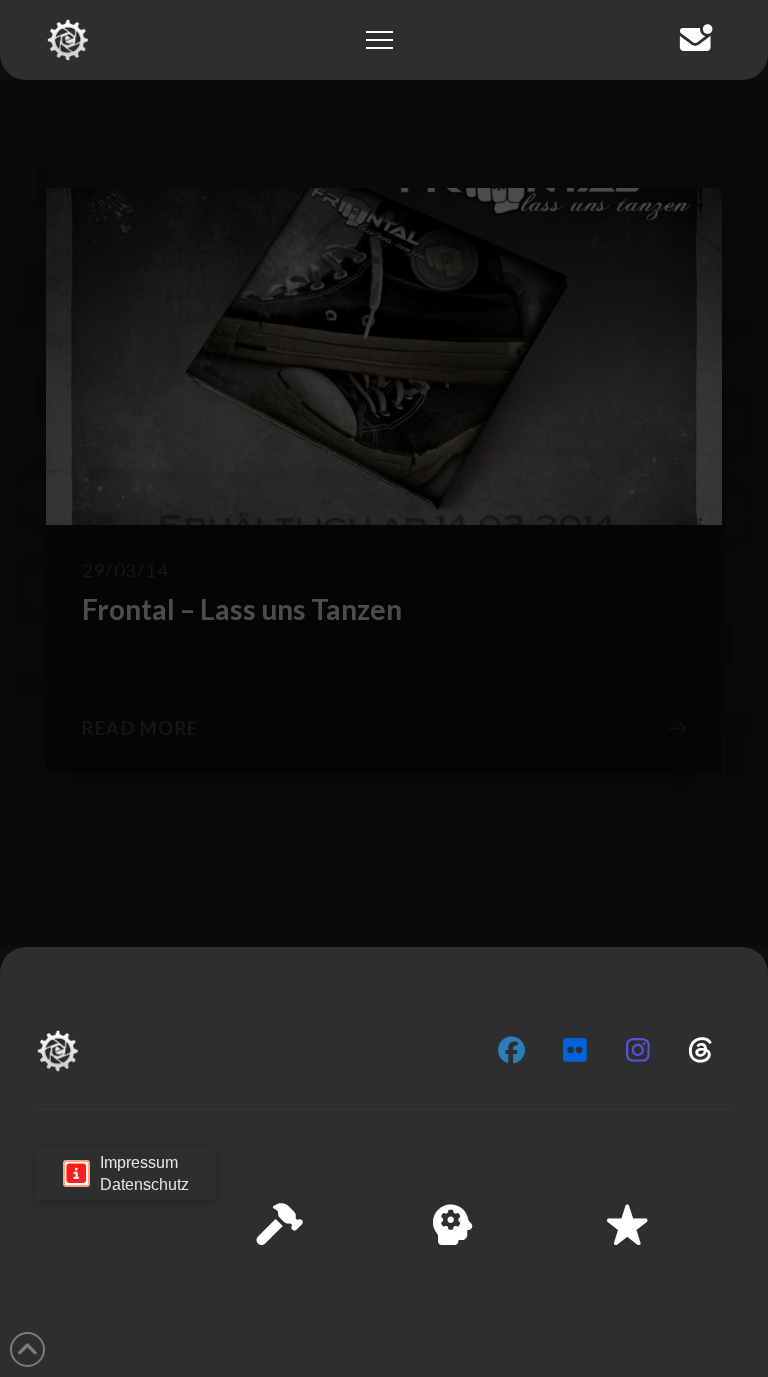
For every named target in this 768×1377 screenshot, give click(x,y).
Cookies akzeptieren (384, 1188)
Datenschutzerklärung (349, 1346)
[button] (737, 1052)
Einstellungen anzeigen (384, 1298)
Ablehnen (384, 1243)
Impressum (464, 1346)
